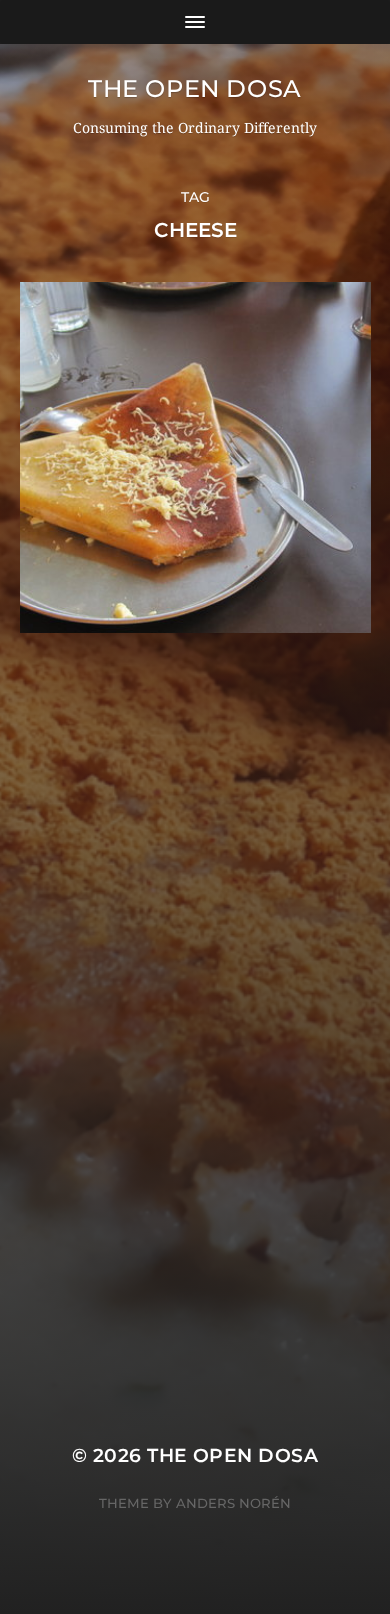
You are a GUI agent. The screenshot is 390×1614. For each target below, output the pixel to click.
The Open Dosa (195, 88)
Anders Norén (233, 1503)
